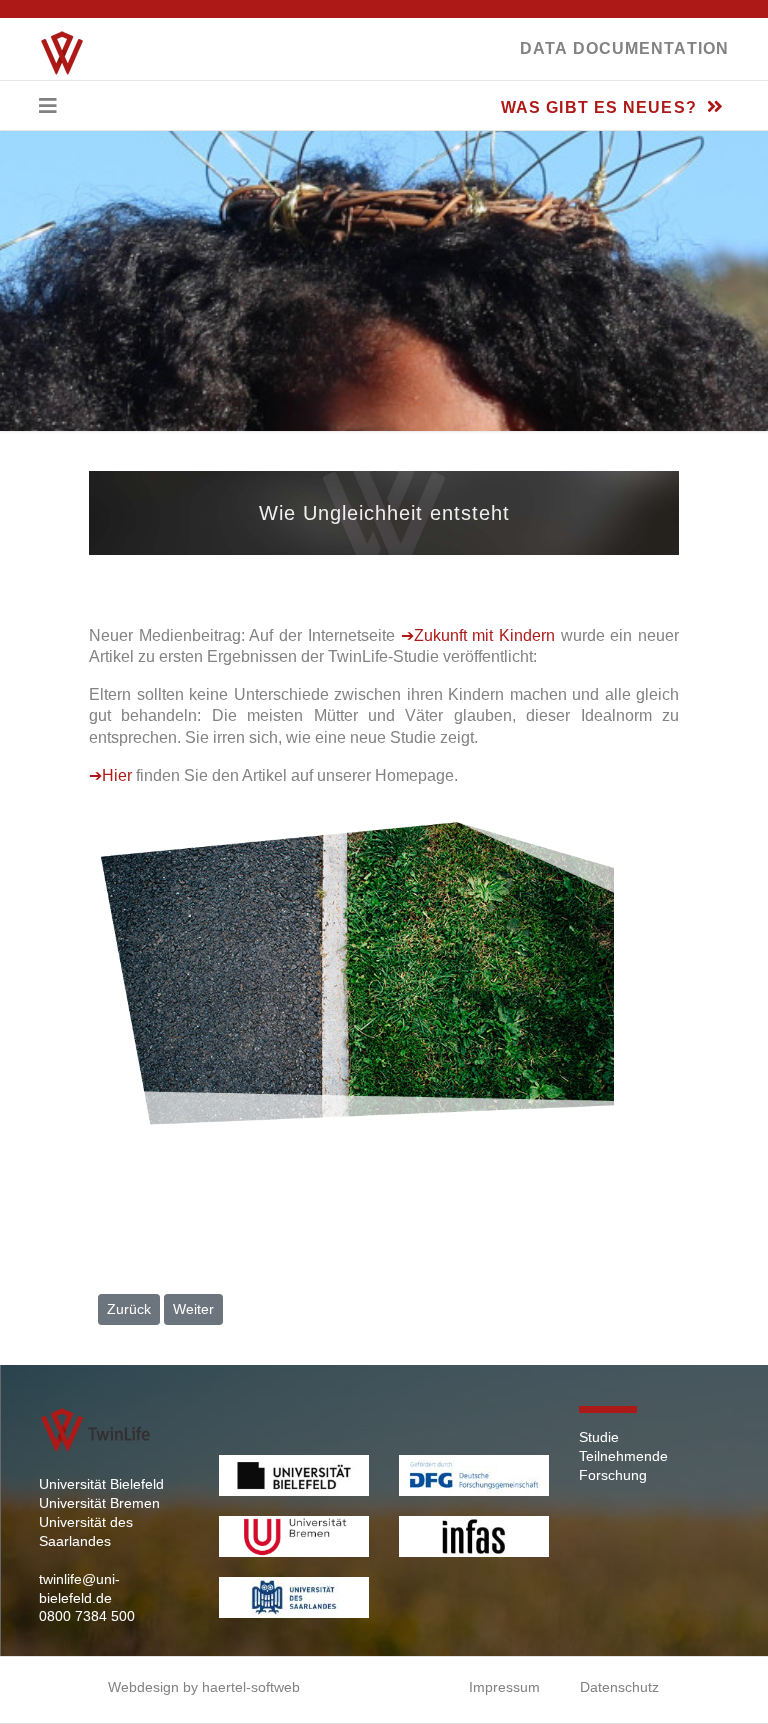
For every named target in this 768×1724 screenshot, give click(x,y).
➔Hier (110, 775)
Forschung (613, 1475)
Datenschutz (619, 1687)
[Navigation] (48, 106)
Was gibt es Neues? (601, 107)
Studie (599, 1437)
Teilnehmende (623, 1456)
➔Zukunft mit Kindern (478, 635)
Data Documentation (624, 48)
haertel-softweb (251, 1687)
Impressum (504, 1687)
